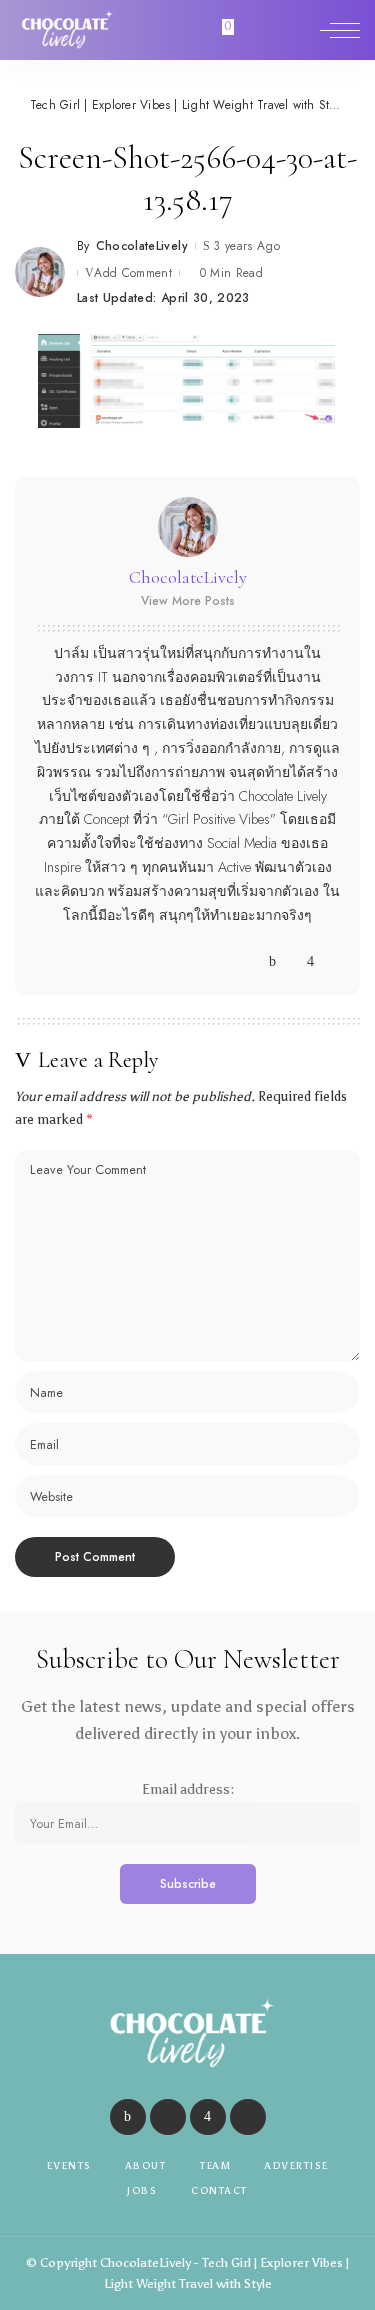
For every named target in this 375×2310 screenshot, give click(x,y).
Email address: (188, 1789)
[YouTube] (329, 962)
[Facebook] (272, 962)
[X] (291, 962)
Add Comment (133, 273)
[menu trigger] (340, 30)
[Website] (253, 962)
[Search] (298, 30)
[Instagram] (310, 962)
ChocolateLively (142, 246)
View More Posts (188, 601)
